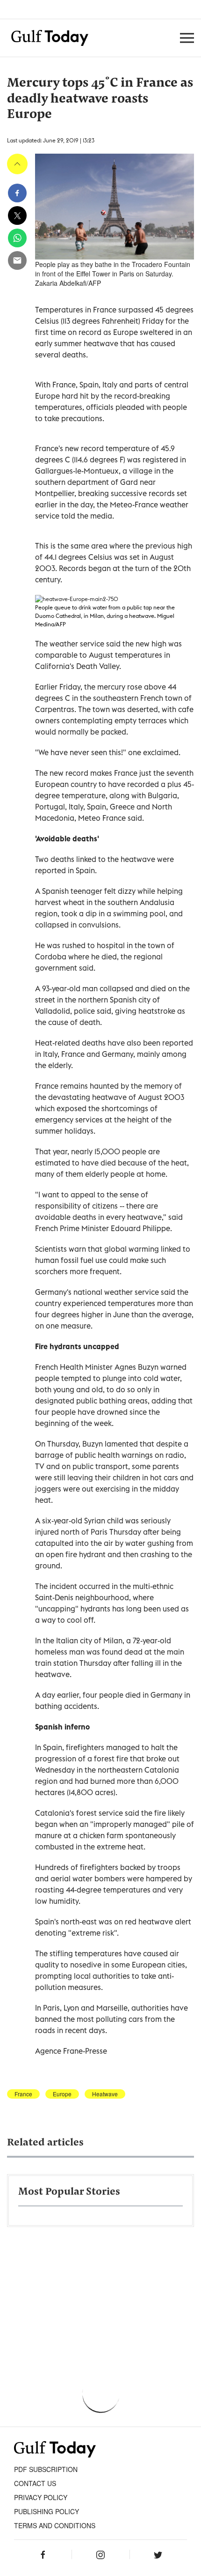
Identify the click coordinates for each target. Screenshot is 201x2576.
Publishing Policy (47, 2511)
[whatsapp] (17, 238)
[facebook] (17, 193)
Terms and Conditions (55, 2525)
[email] (17, 260)
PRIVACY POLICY (41, 2497)
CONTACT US (35, 2483)
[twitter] (17, 215)
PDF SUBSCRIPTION (46, 2469)
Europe (62, 2094)
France (23, 2094)
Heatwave (105, 2094)
